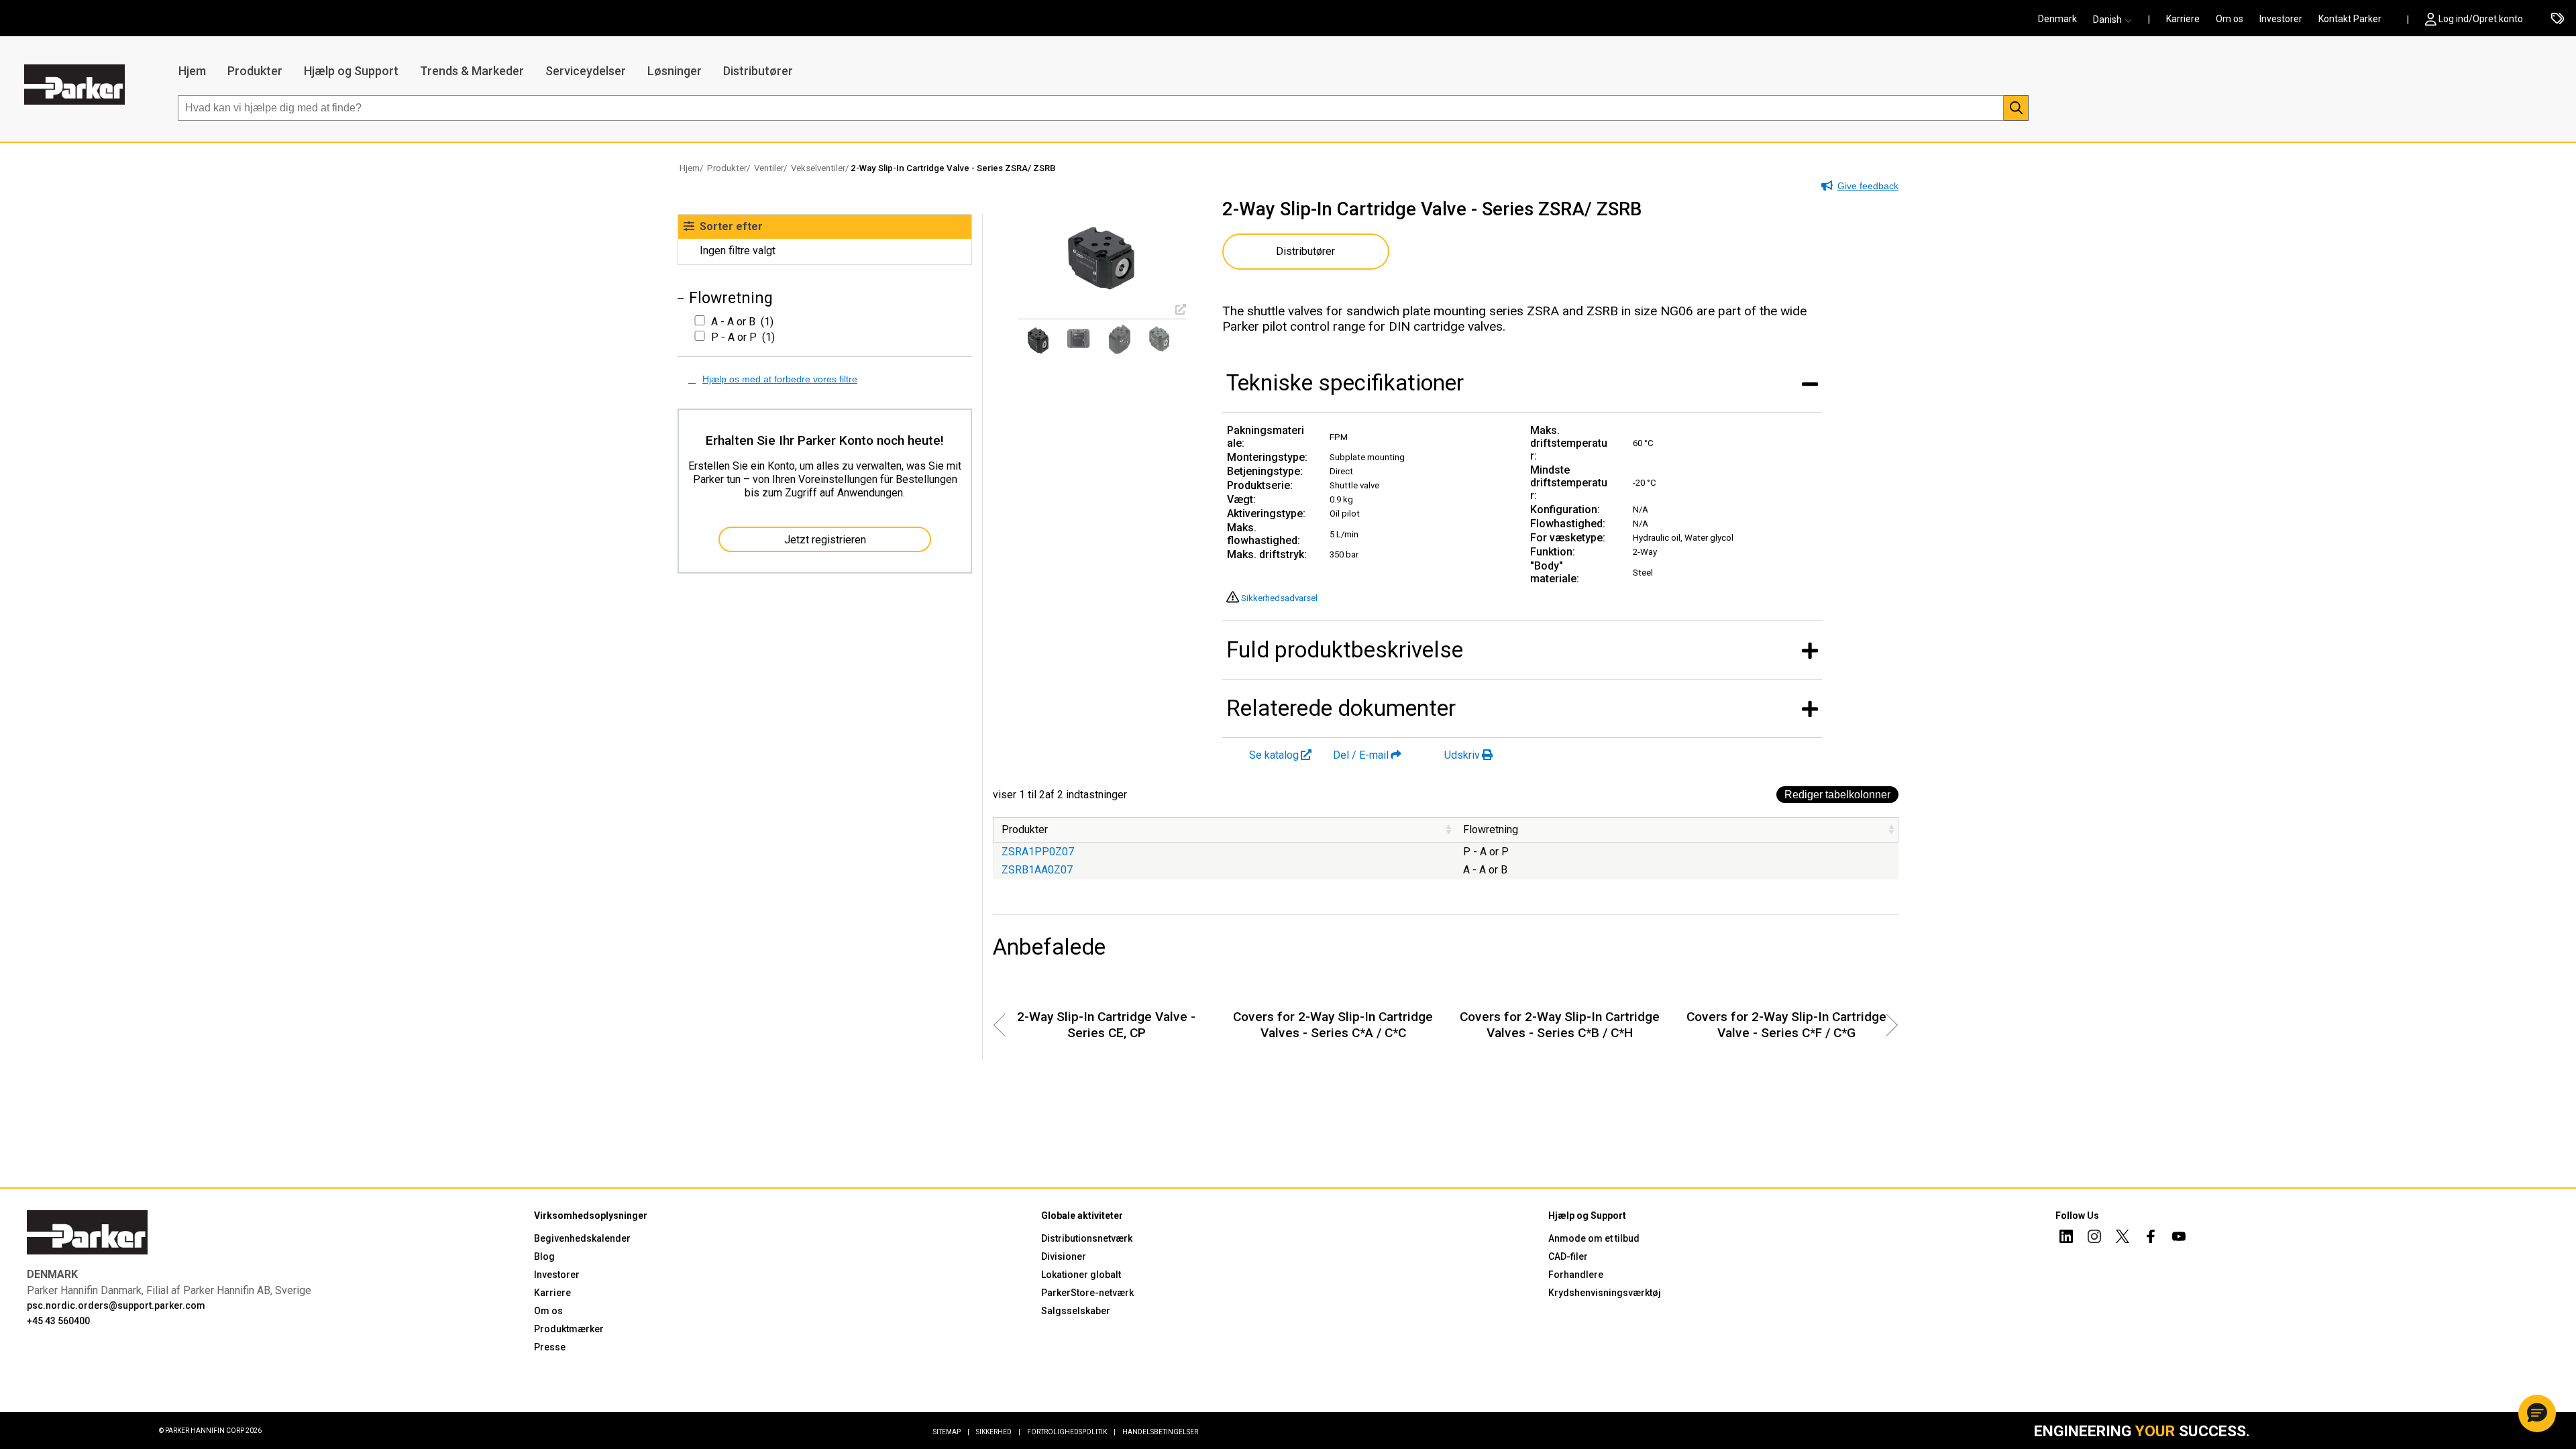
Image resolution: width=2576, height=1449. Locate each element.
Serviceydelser (586, 71)
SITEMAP (951, 1432)
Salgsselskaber (1076, 1311)
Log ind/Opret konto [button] (2481, 19)
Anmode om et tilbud (1594, 1238)
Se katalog (1274, 755)
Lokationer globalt (1081, 1275)
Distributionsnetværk (1087, 1238)
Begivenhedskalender (582, 1238)
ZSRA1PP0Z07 (1038, 852)
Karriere (2183, 19)
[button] (2116, 19)
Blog (544, 1256)
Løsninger (675, 71)
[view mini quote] (2558, 19)
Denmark (2057, 19)
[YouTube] (2179, 1238)
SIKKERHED (998, 1432)
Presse (550, 1347)
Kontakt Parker (2350, 19)
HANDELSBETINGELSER (1160, 1432)
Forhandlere (1576, 1275)
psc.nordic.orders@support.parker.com (116, 1305)
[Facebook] (2151, 1238)
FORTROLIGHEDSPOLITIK (1071, 1432)
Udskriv (1462, 755)
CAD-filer (1568, 1256)
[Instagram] (2094, 1238)
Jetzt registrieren (825, 540)
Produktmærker (569, 1329)
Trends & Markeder (472, 71)
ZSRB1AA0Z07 (1037, 870)
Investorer (2281, 19)
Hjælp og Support (351, 71)
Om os (2230, 19)
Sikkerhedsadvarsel (1279, 598)
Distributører (758, 71)
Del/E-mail (1361, 755)
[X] (2123, 1238)
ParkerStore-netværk (1087, 1293)
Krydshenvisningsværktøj (1605, 1293)
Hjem (192, 71)
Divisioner (1064, 1256)
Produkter (255, 71)
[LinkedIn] (2066, 1238)
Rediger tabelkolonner (1837, 795)
